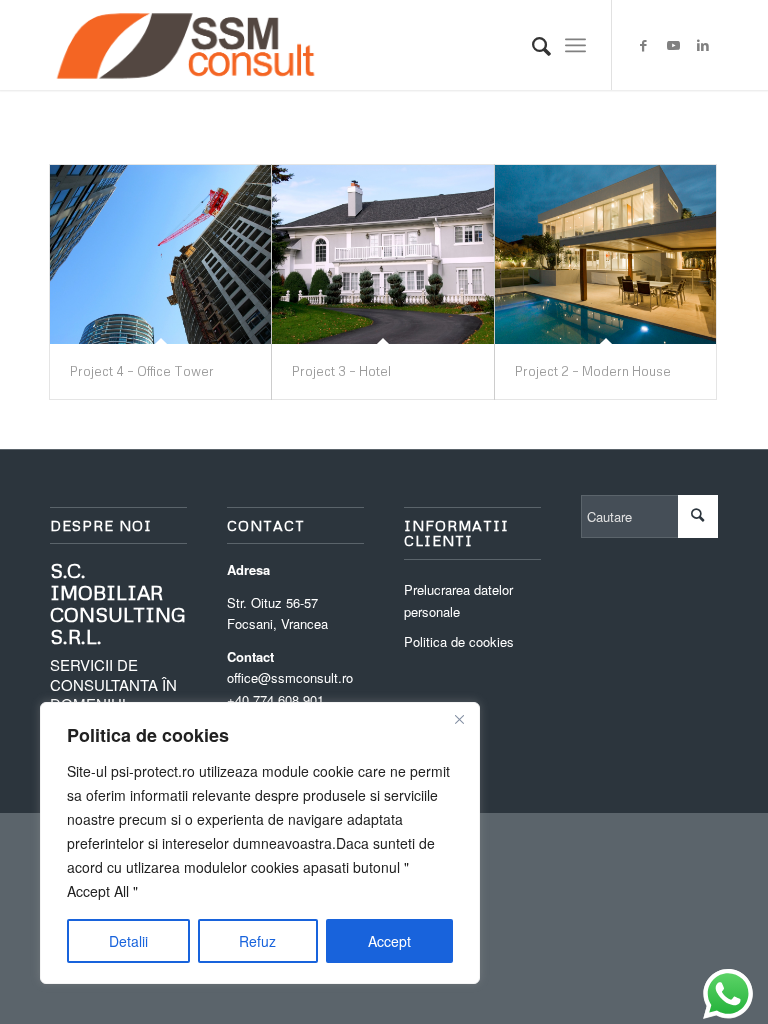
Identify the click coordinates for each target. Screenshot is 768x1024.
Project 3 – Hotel (341, 371)
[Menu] (575, 45)
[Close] (459, 719)
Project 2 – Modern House (593, 371)
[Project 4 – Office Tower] (160, 254)
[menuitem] (531, 45)
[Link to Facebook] (643, 45)
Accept (389, 941)
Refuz (257, 941)
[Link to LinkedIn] (703, 45)
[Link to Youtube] (673, 45)
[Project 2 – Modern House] (605, 254)
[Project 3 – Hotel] (382, 254)
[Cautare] (531, 45)
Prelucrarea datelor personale (458, 600)
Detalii (128, 941)
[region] (260, 843)
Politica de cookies (459, 641)
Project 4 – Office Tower (142, 371)
